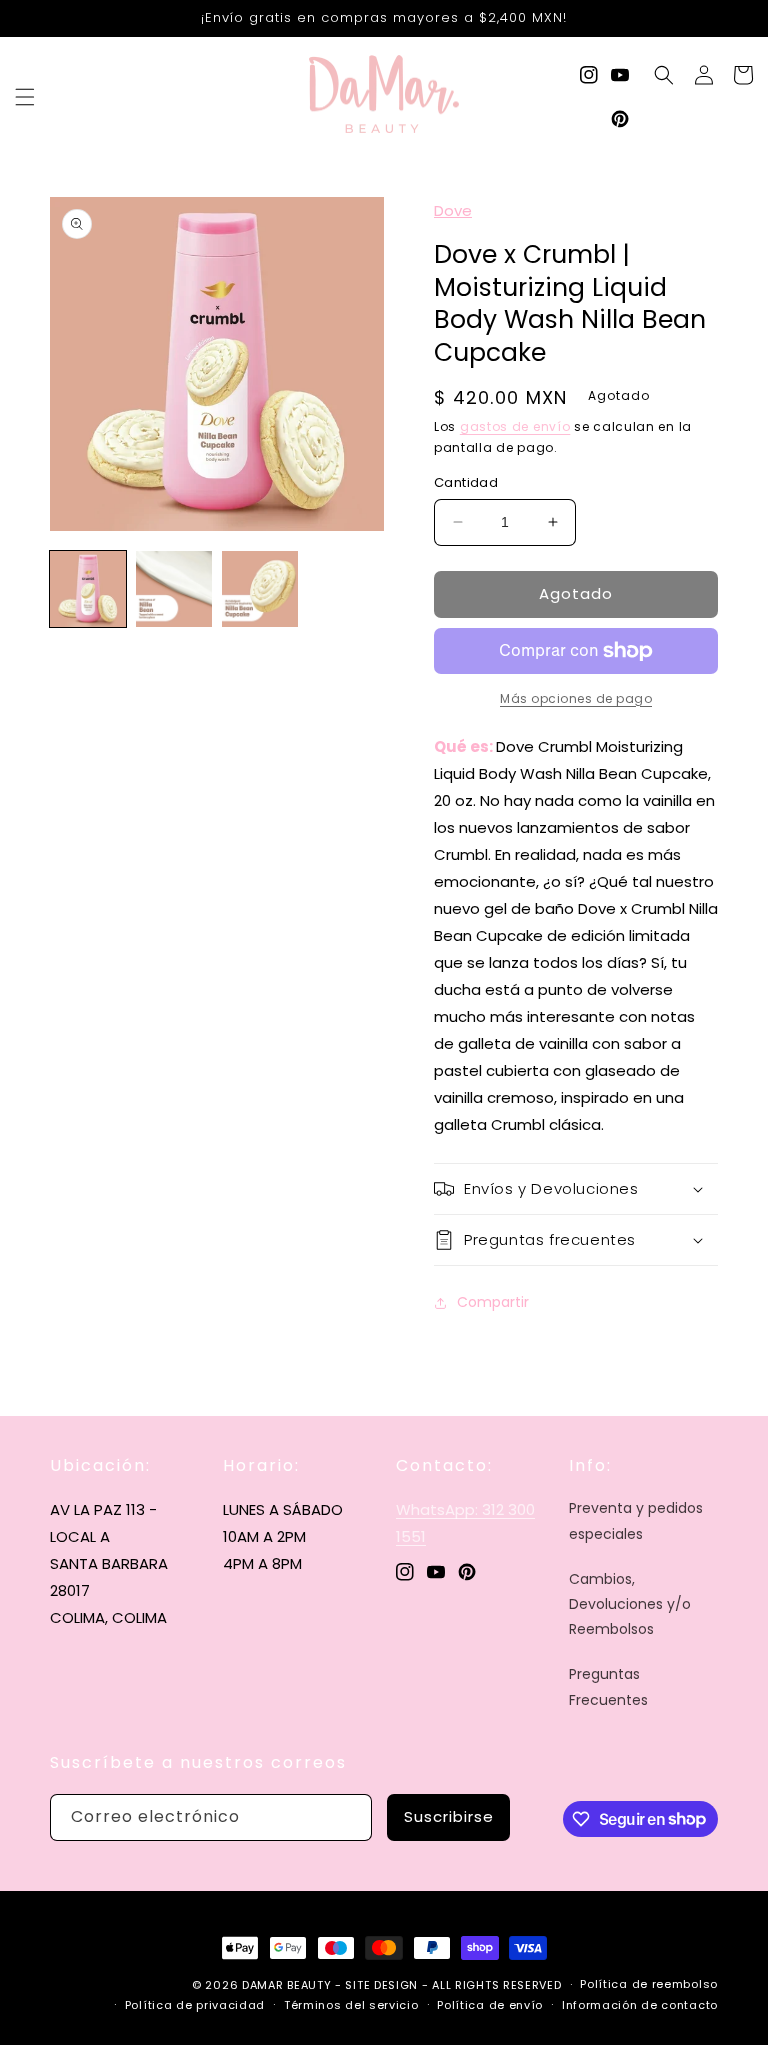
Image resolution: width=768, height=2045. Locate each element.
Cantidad (466, 482)
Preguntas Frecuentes (608, 1686)
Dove (453, 210)
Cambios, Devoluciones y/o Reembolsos (630, 1604)
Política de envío (490, 2005)
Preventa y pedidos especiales (636, 1520)
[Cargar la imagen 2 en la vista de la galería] (174, 589)
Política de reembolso (649, 1984)
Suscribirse (449, 1816)
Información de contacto (640, 2005)
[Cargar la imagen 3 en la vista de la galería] (260, 589)
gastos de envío (515, 426)
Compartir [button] (493, 1302)
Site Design (381, 1985)
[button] (25, 97)
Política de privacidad (195, 2005)
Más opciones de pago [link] (576, 698)
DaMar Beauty (286, 1985)
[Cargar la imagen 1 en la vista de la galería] (88, 589)
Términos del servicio (351, 2005)
